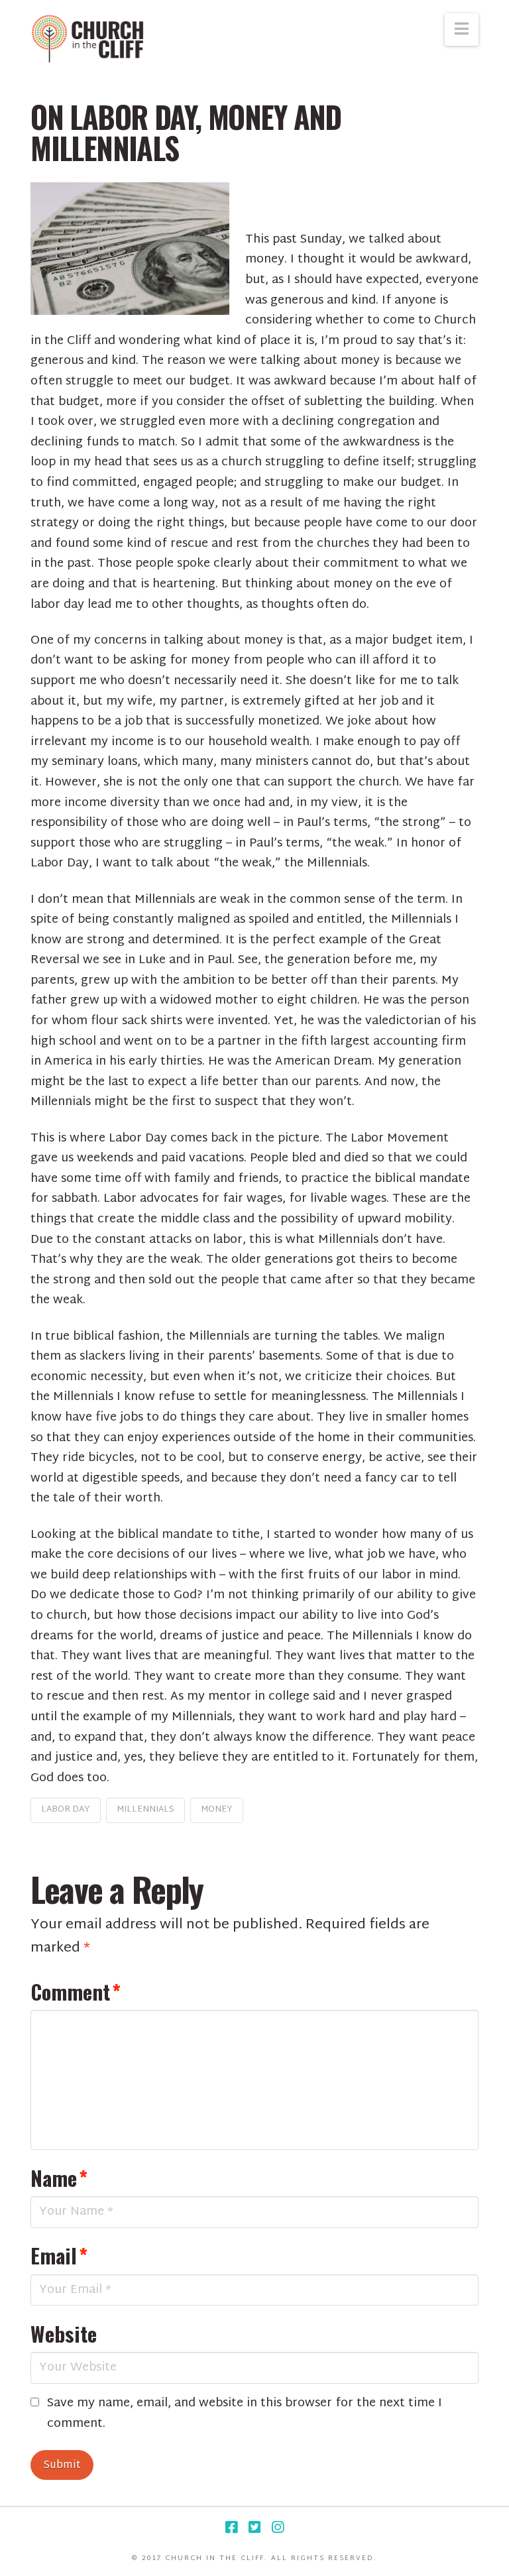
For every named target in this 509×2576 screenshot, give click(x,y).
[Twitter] (254, 2527)
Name (59, 2178)
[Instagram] (278, 2527)
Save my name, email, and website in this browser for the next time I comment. (245, 2414)
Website (64, 2333)
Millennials (145, 1810)
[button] (462, 29)
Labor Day (66, 1810)
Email (59, 2255)
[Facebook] (231, 2527)
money (217, 1810)
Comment (76, 1991)
